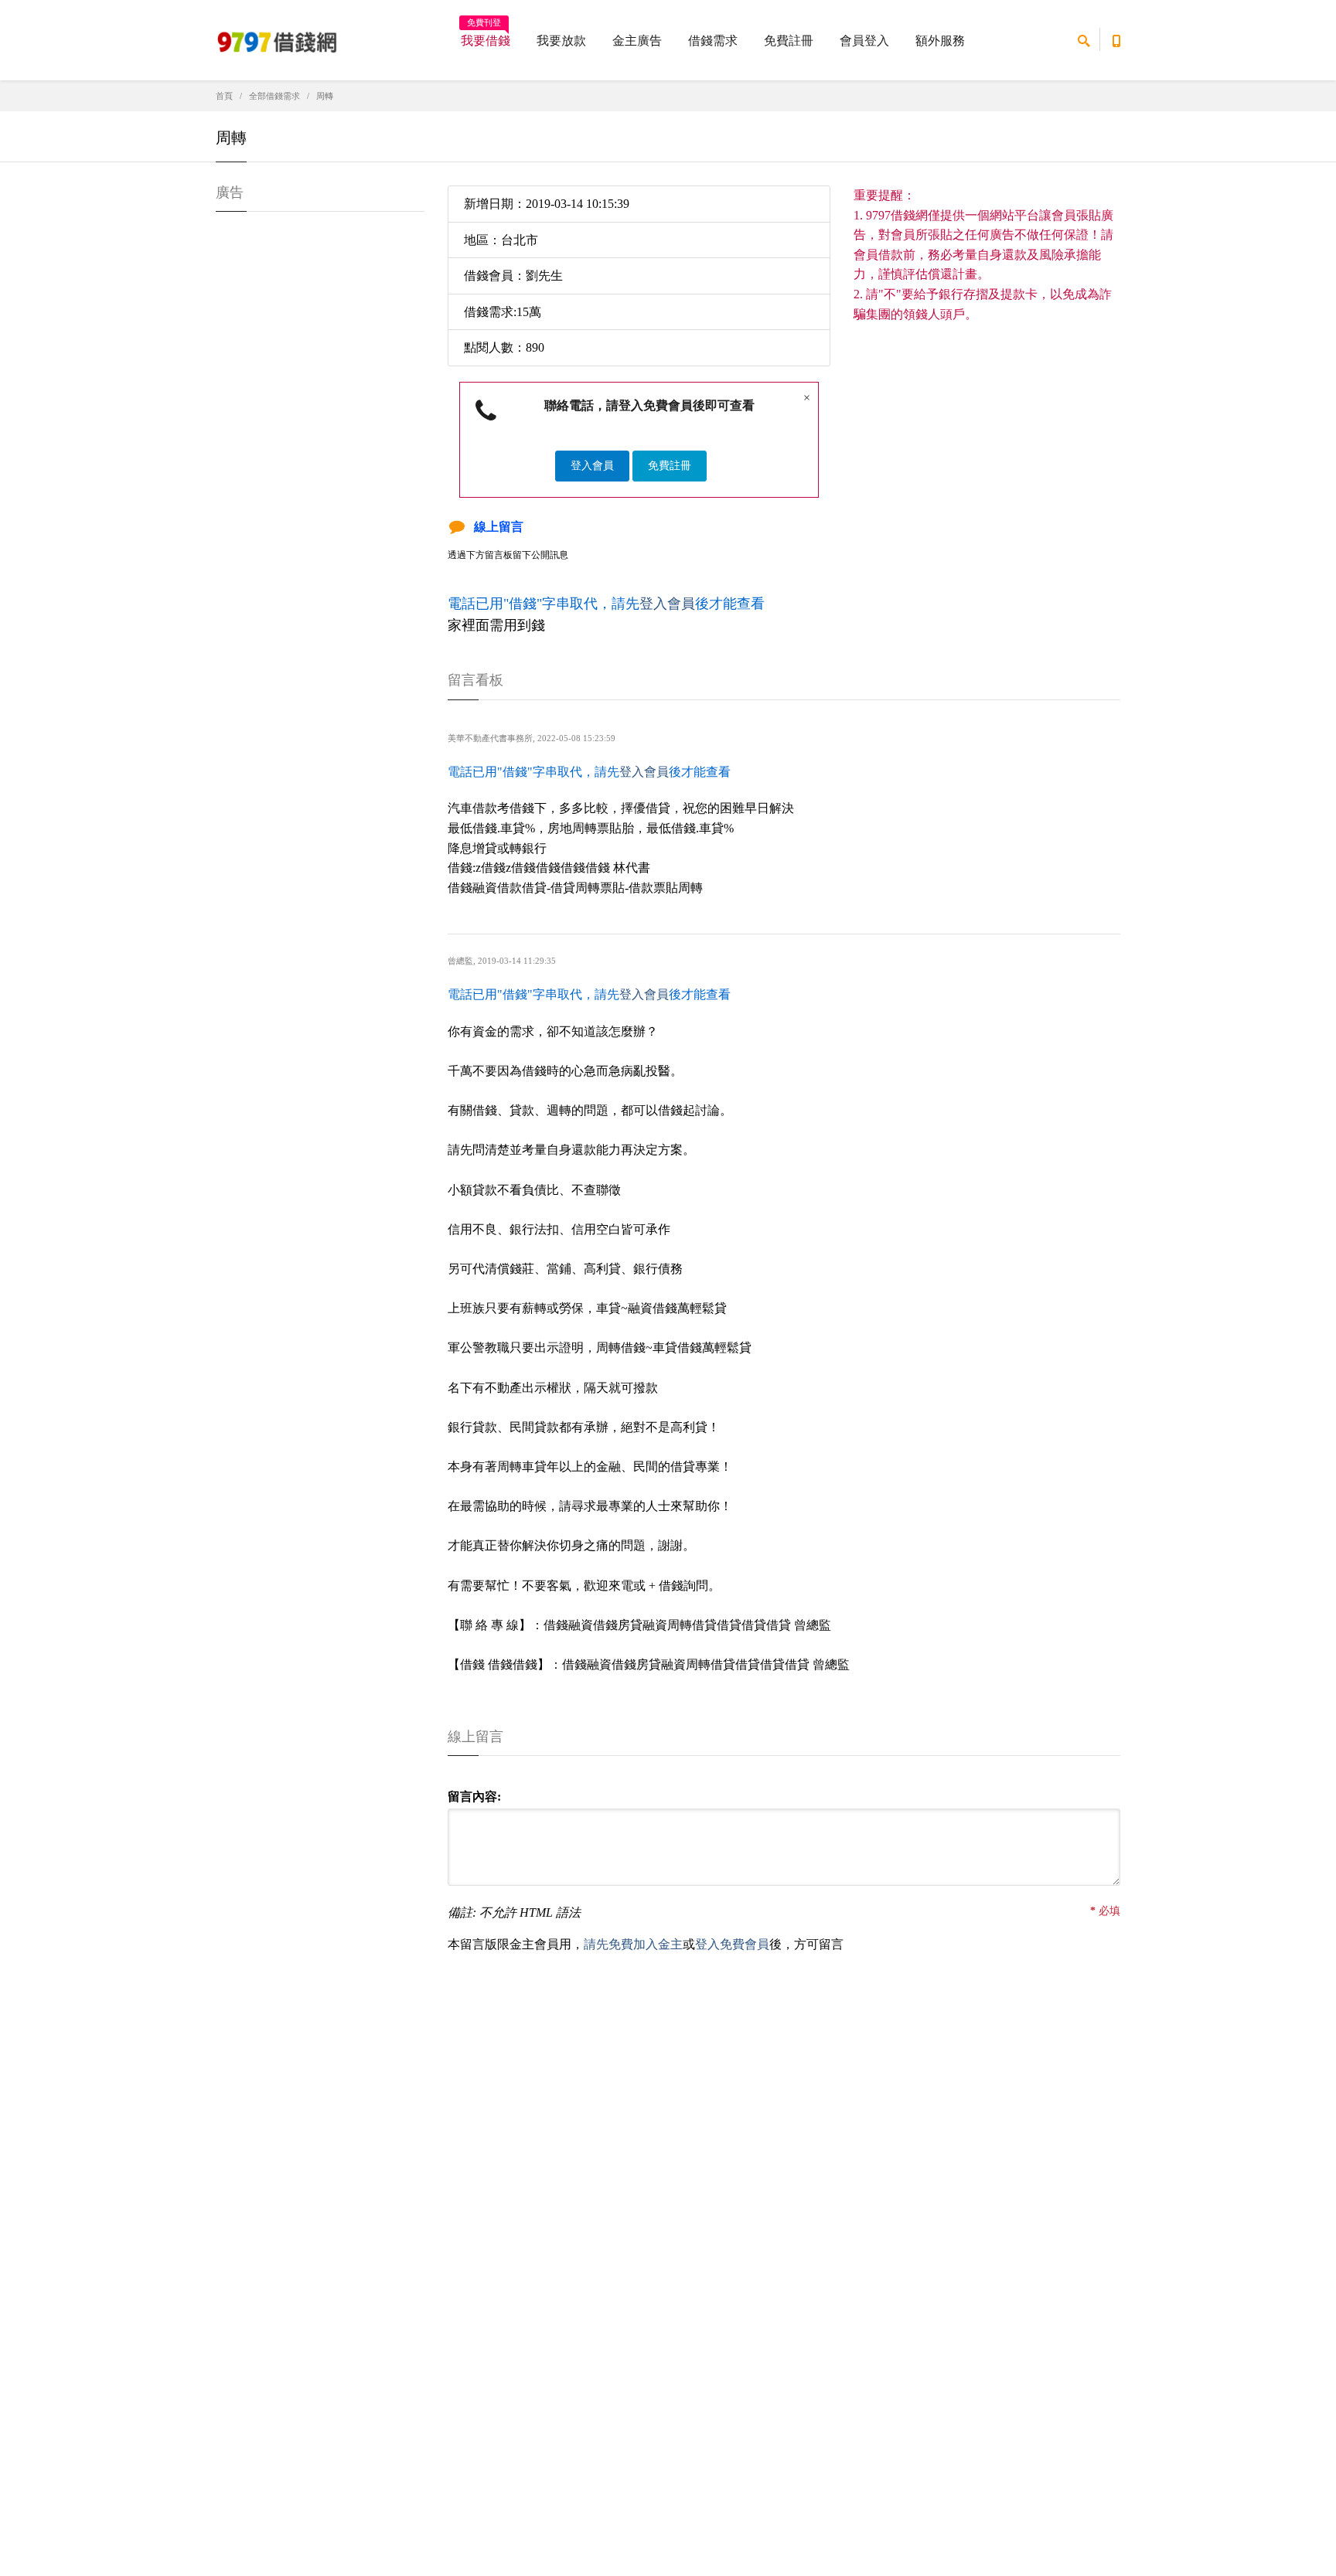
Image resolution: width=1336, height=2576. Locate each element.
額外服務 (940, 41)
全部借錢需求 (274, 96)
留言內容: (474, 1797)
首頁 (224, 96)
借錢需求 (713, 41)
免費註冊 (789, 41)
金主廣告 (637, 41)
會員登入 (864, 41)
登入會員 (592, 466)
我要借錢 (486, 36)
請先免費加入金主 (633, 1944)
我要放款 (561, 41)
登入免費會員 (732, 1944)
